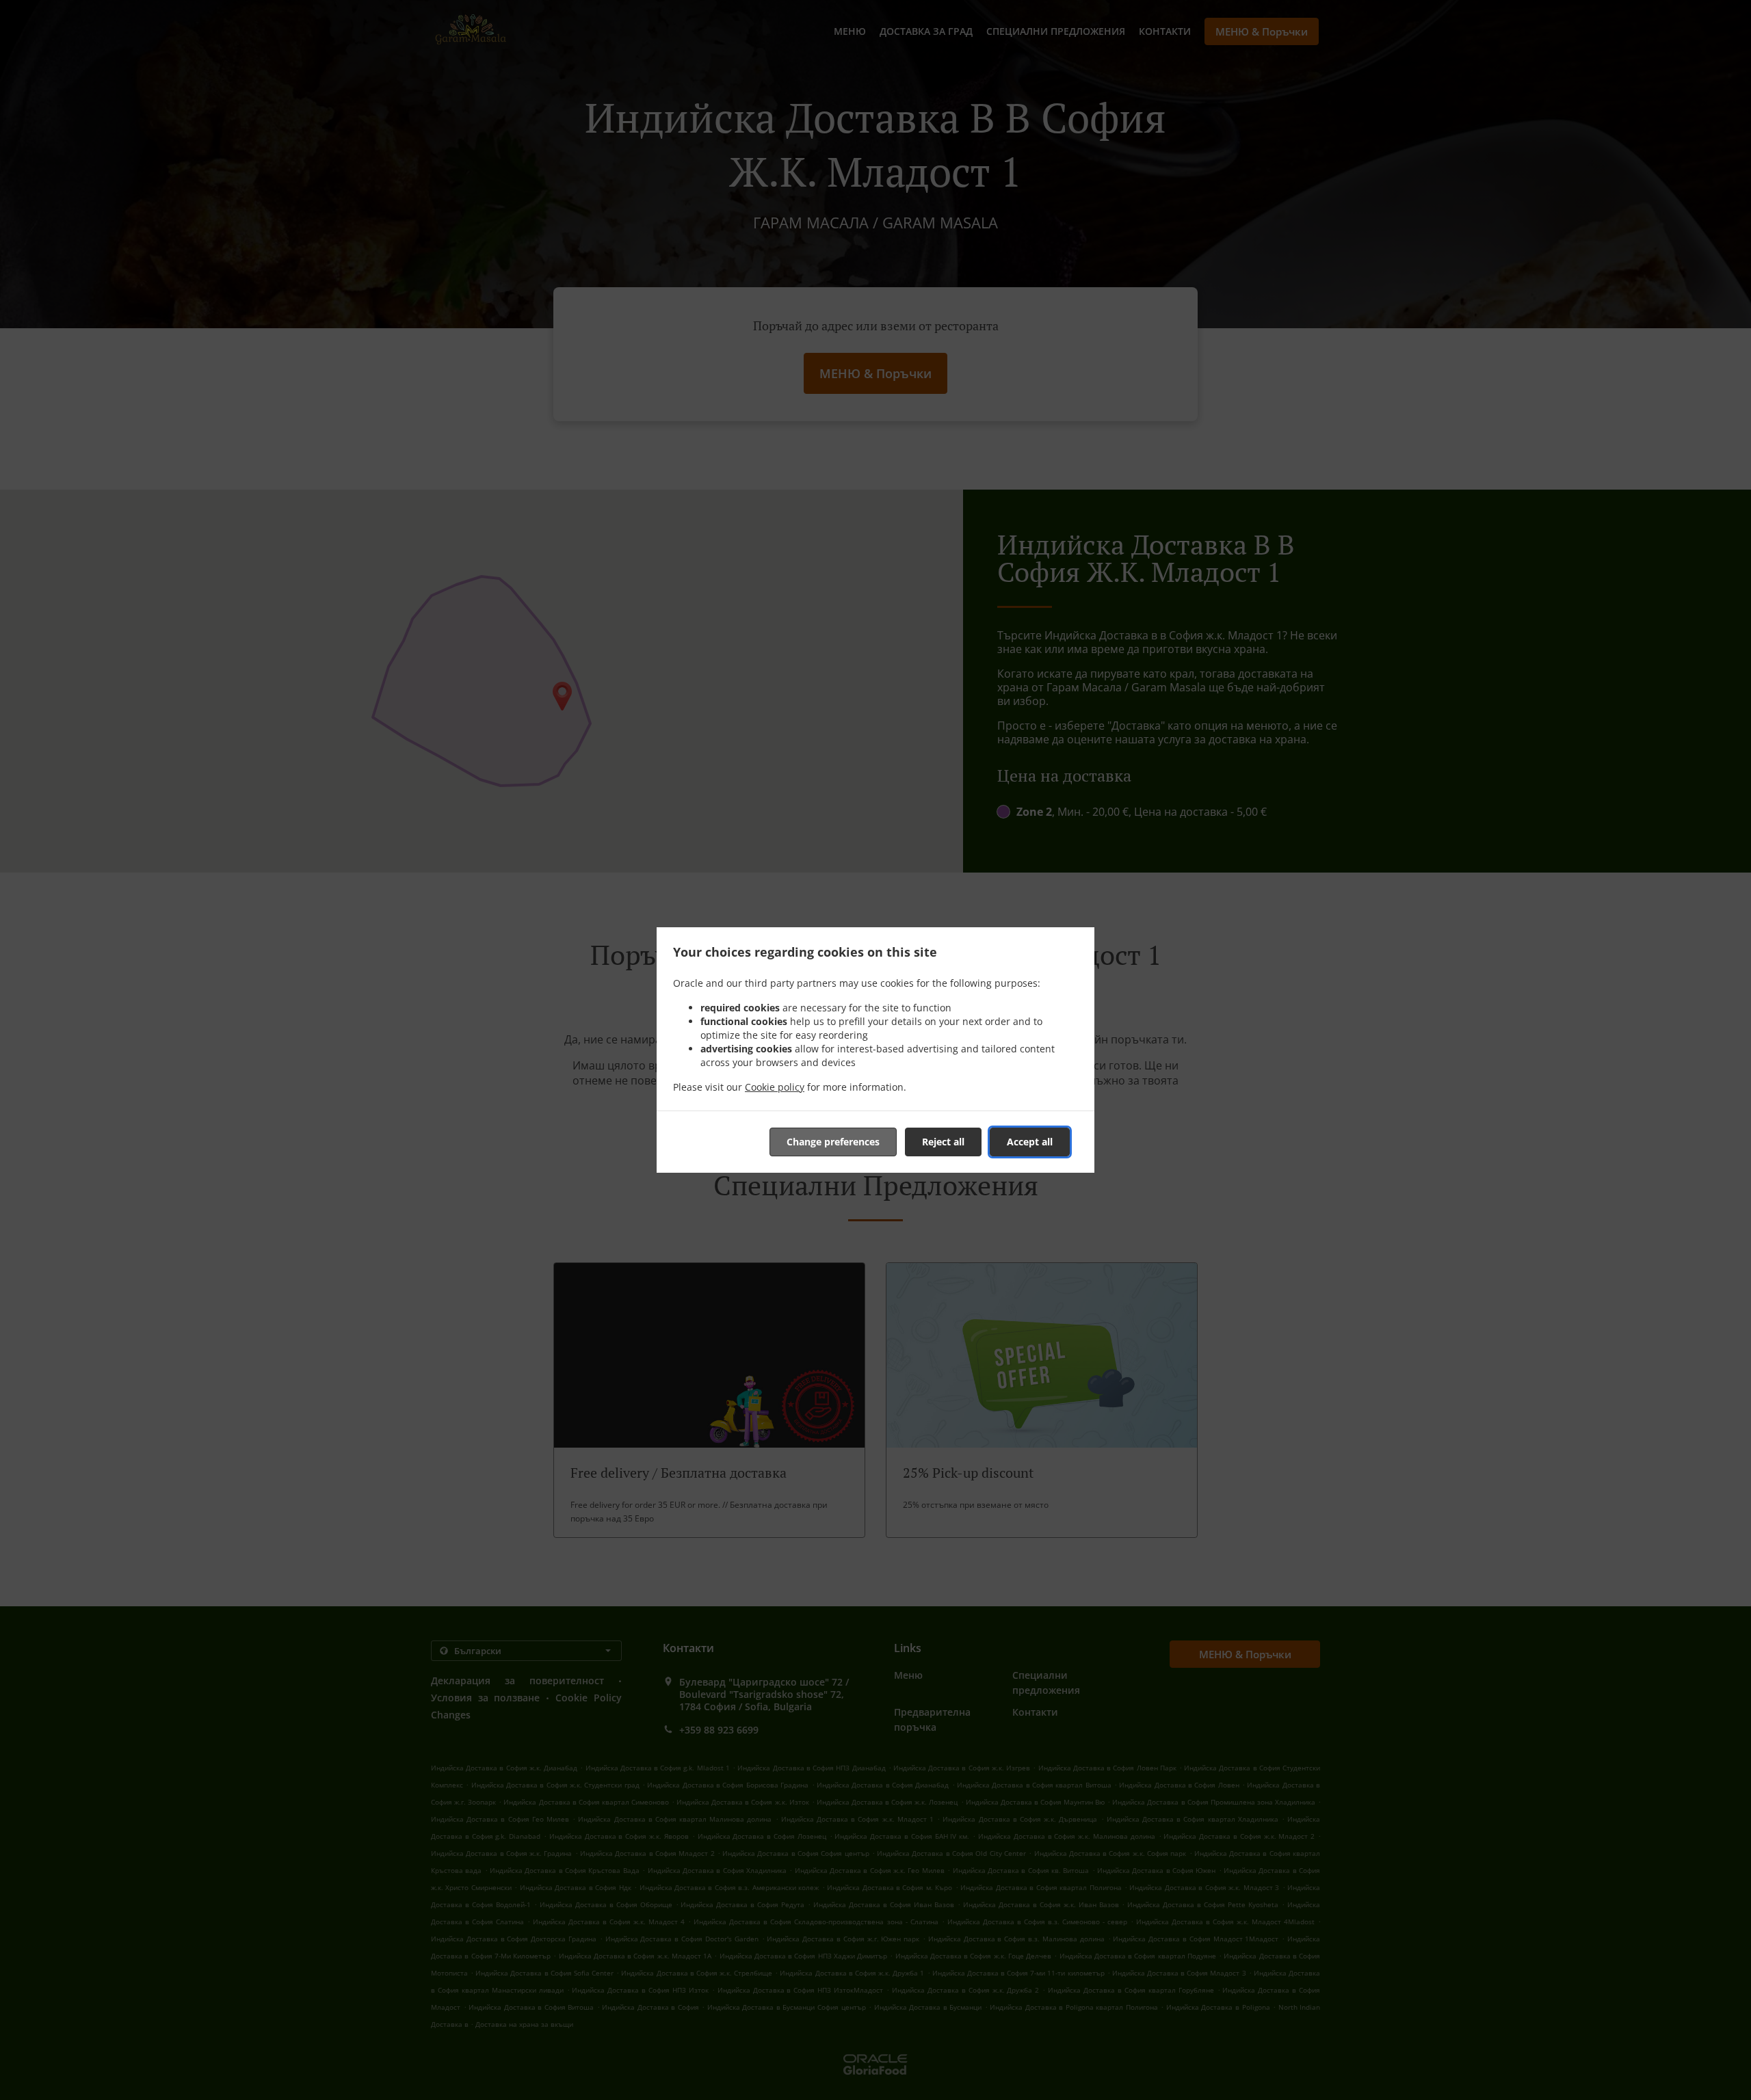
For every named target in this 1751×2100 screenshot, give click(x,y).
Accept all (1030, 1142)
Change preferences (833, 1142)
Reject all (943, 1142)
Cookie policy (775, 1087)
